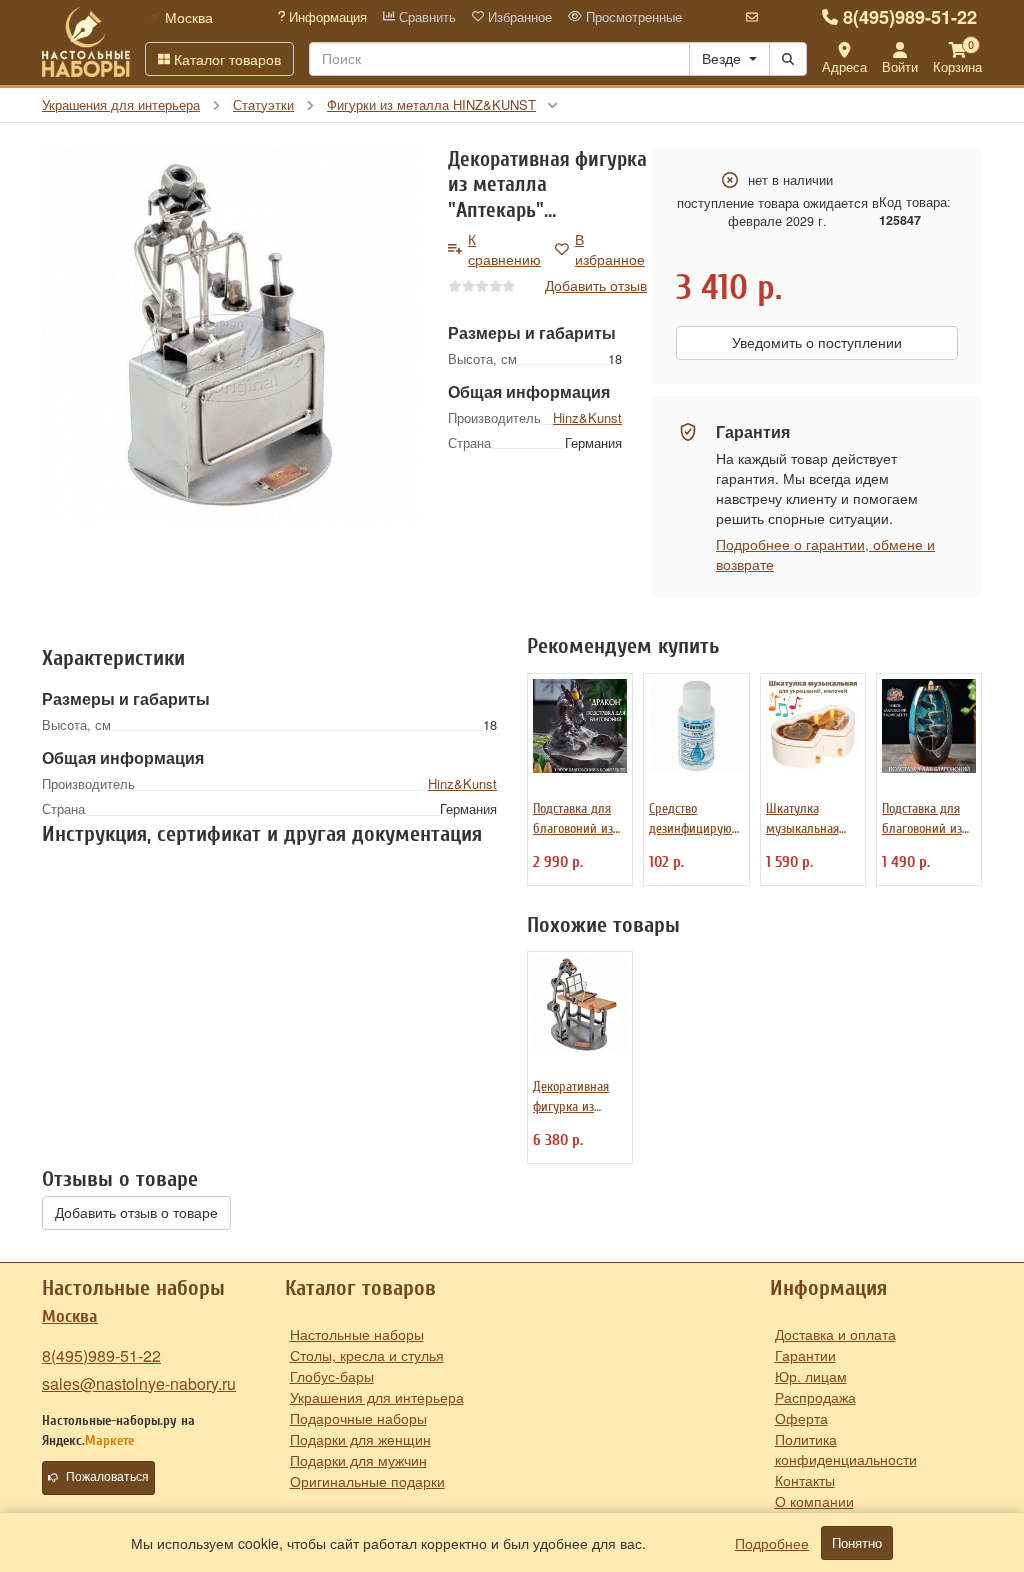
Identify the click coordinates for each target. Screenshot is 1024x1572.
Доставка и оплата (835, 1334)
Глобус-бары (332, 1376)
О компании (814, 1501)
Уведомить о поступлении (817, 343)
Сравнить (425, 17)
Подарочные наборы (358, 1418)
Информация (326, 17)
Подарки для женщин (360, 1439)
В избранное (610, 249)
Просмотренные (632, 17)
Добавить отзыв (596, 285)
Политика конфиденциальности (846, 1449)
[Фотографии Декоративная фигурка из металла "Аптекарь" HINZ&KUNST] (230, 335)
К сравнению (504, 249)
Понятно (857, 1543)
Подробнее (772, 1543)
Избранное (518, 17)
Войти (900, 66)
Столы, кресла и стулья (367, 1355)
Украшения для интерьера (377, 1397)
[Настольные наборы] (86, 42)
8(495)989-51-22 (910, 17)
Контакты (805, 1480)
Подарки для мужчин (358, 1460)
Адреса (844, 66)
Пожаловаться (107, 1477)
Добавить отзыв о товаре (136, 1213)
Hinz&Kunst (587, 417)
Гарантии (805, 1355)
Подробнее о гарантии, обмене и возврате (825, 554)
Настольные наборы (357, 1334)
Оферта (801, 1418)
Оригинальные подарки (367, 1481)
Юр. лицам (811, 1376)
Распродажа (815, 1397)
